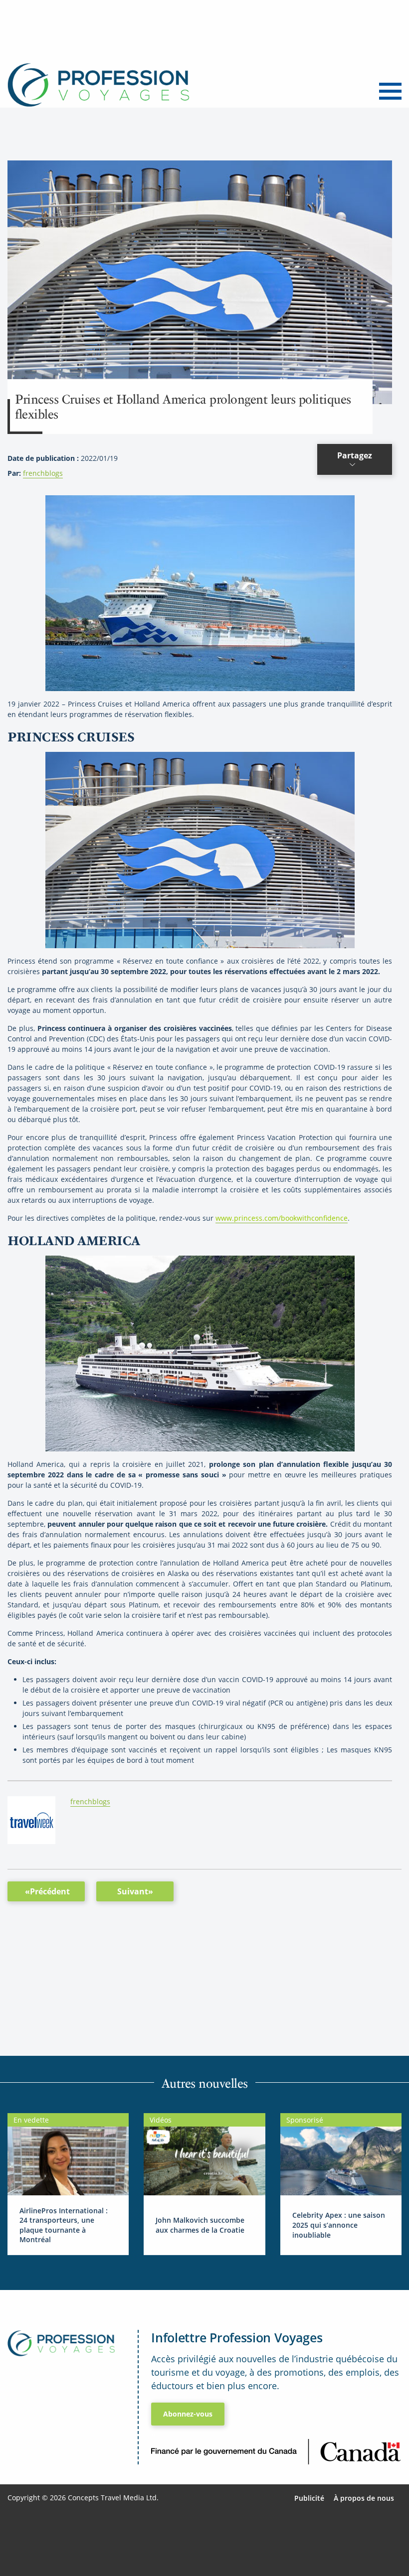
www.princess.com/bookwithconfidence (282, 1218)
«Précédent (47, 1891)
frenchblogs (43, 473)
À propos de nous (364, 2498)
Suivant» (135, 1891)
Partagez (355, 455)
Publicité (309, 2498)
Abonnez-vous (188, 2414)
